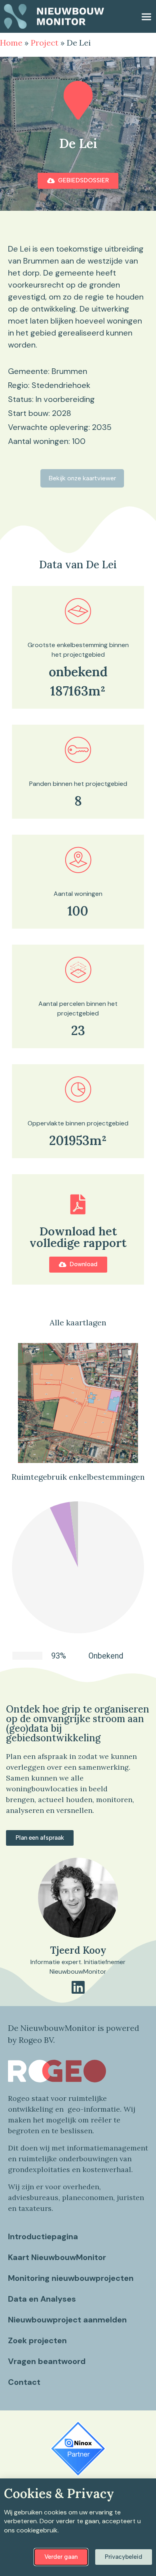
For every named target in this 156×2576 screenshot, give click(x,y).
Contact (24, 2382)
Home (11, 43)
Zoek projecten (37, 2340)
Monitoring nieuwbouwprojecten (71, 2278)
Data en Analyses (42, 2299)
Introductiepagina (43, 2236)
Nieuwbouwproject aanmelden (67, 2320)
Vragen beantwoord (47, 2361)
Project (45, 43)
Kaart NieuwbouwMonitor (57, 2257)
